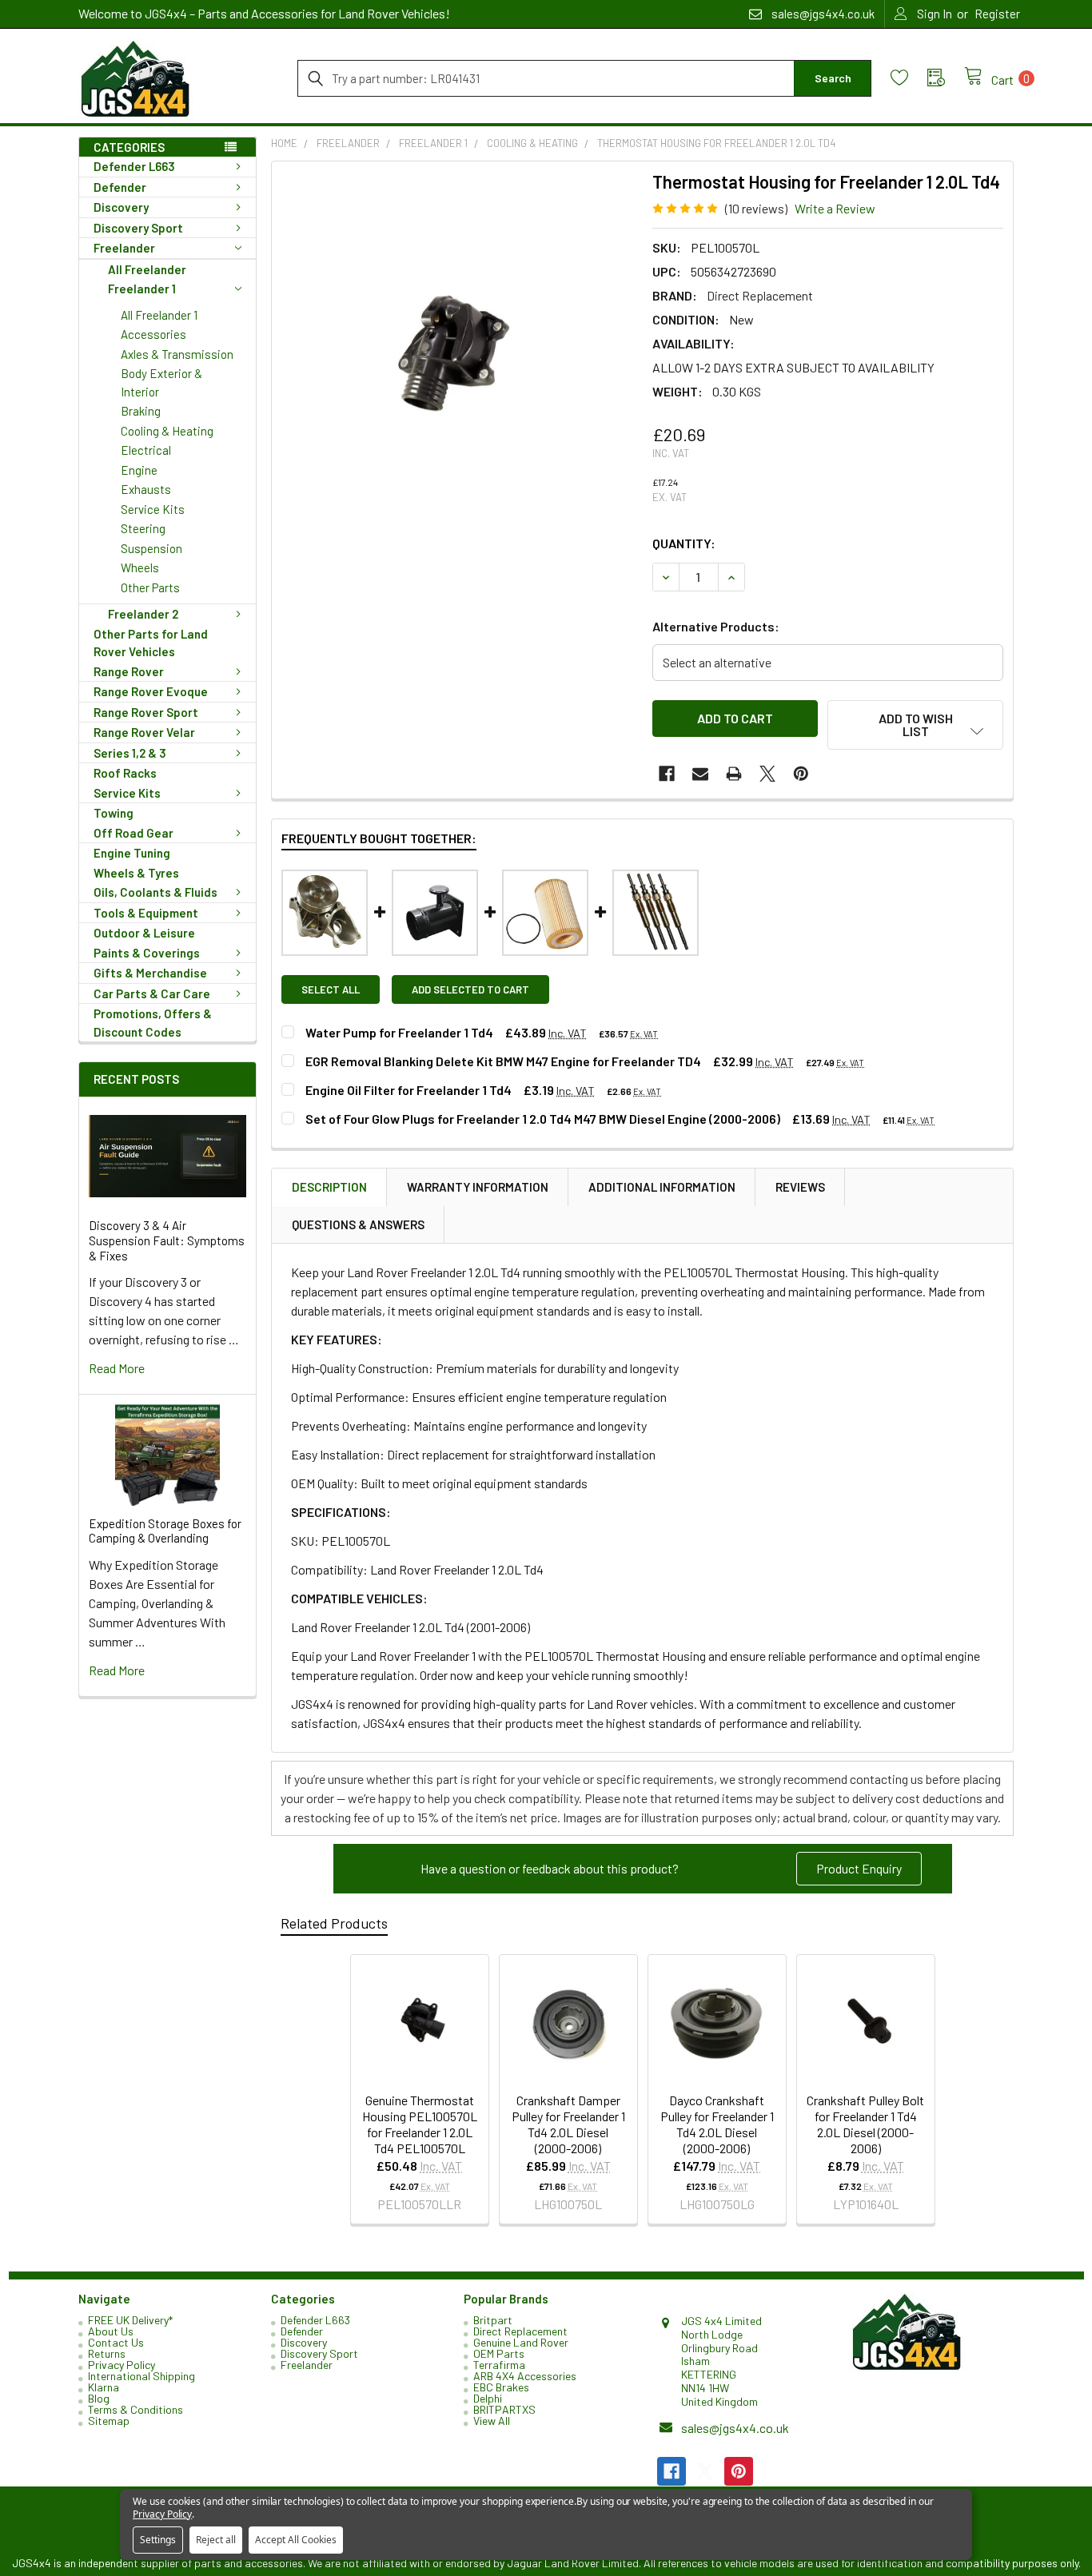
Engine (139, 470)
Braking (141, 411)
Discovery (121, 207)
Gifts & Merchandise (150, 973)
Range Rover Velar (144, 732)
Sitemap (109, 2421)
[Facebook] (667, 774)
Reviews (800, 1187)
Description (329, 1187)
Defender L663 (134, 166)
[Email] (700, 774)
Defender (120, 187)
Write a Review (835, 208)
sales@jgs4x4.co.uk (735, 2428)
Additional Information (662, 1187)
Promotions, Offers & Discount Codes (153, 1023)
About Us (111, 2331)
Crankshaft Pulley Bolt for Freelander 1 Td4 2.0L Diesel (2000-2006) (865, 2124)
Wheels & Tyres (136, 873)
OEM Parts (499, 2353)
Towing (114, 813)
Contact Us (116, 2342)
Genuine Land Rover (521, 2342)
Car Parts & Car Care (152, 993)
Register (997, 14)
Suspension (151, 548)
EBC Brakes (501, 2387)
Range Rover (129, 671)
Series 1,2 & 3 (130, 753)
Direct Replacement (520, 2331)
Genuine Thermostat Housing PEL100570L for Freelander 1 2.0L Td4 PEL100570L (420, 2124)
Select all (331, 989)
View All (492, 2421)
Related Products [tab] (334, 1923)
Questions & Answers (358, 1224)
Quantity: (684, 543)
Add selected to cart (470, 989)
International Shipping (141, 2376)
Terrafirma (499, 2365)
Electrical (146, 450)
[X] (767, 774)
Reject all (216, 2540)
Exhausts (146, 489)
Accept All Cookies (296, 2540)
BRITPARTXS (504, 2409)
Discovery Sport (138, 228)
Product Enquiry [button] (859, 1868)
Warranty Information (478, 1187)
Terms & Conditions (136, 2409)
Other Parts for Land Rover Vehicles (151, 643)
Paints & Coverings (147, 953)
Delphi (488, 2398)
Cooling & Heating (167, 431)
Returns (107, 2353)
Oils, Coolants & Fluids (155, 892)
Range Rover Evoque (151, 691)
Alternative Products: (716, 626)
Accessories (153, 334)
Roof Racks (125, 773)
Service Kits (153, 509)
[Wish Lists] (909, 78)
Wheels (140, 567)
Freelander (124, 248)
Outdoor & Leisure (144, 933)
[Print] (734, 774)
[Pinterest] (801, 774)
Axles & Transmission (177, 354)
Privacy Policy (122, 2365)
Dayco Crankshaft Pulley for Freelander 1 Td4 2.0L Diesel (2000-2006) (717, 2124)
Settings (158, 2540)
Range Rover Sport (146, 712)
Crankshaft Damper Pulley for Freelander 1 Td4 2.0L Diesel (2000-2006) (568, 2124)
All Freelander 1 (159, 315)
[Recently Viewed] (946, 78)
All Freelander (147, 269)
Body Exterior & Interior (161, 382)
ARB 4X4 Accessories (525, 2376)
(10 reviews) (756, 208)
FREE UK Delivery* (130, 2320)
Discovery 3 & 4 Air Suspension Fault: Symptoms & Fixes (167, 1240)
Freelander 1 (142, 289)
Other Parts (150, 587)
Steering (143, 528)
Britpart (493, 2320)
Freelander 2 (143, 614)
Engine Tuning (132, 853)
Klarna (104, 2387)
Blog (99, 2398)
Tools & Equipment (146, 913)
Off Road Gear (134, 833)
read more (117, 1368)
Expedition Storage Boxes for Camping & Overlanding (165, 1531)
